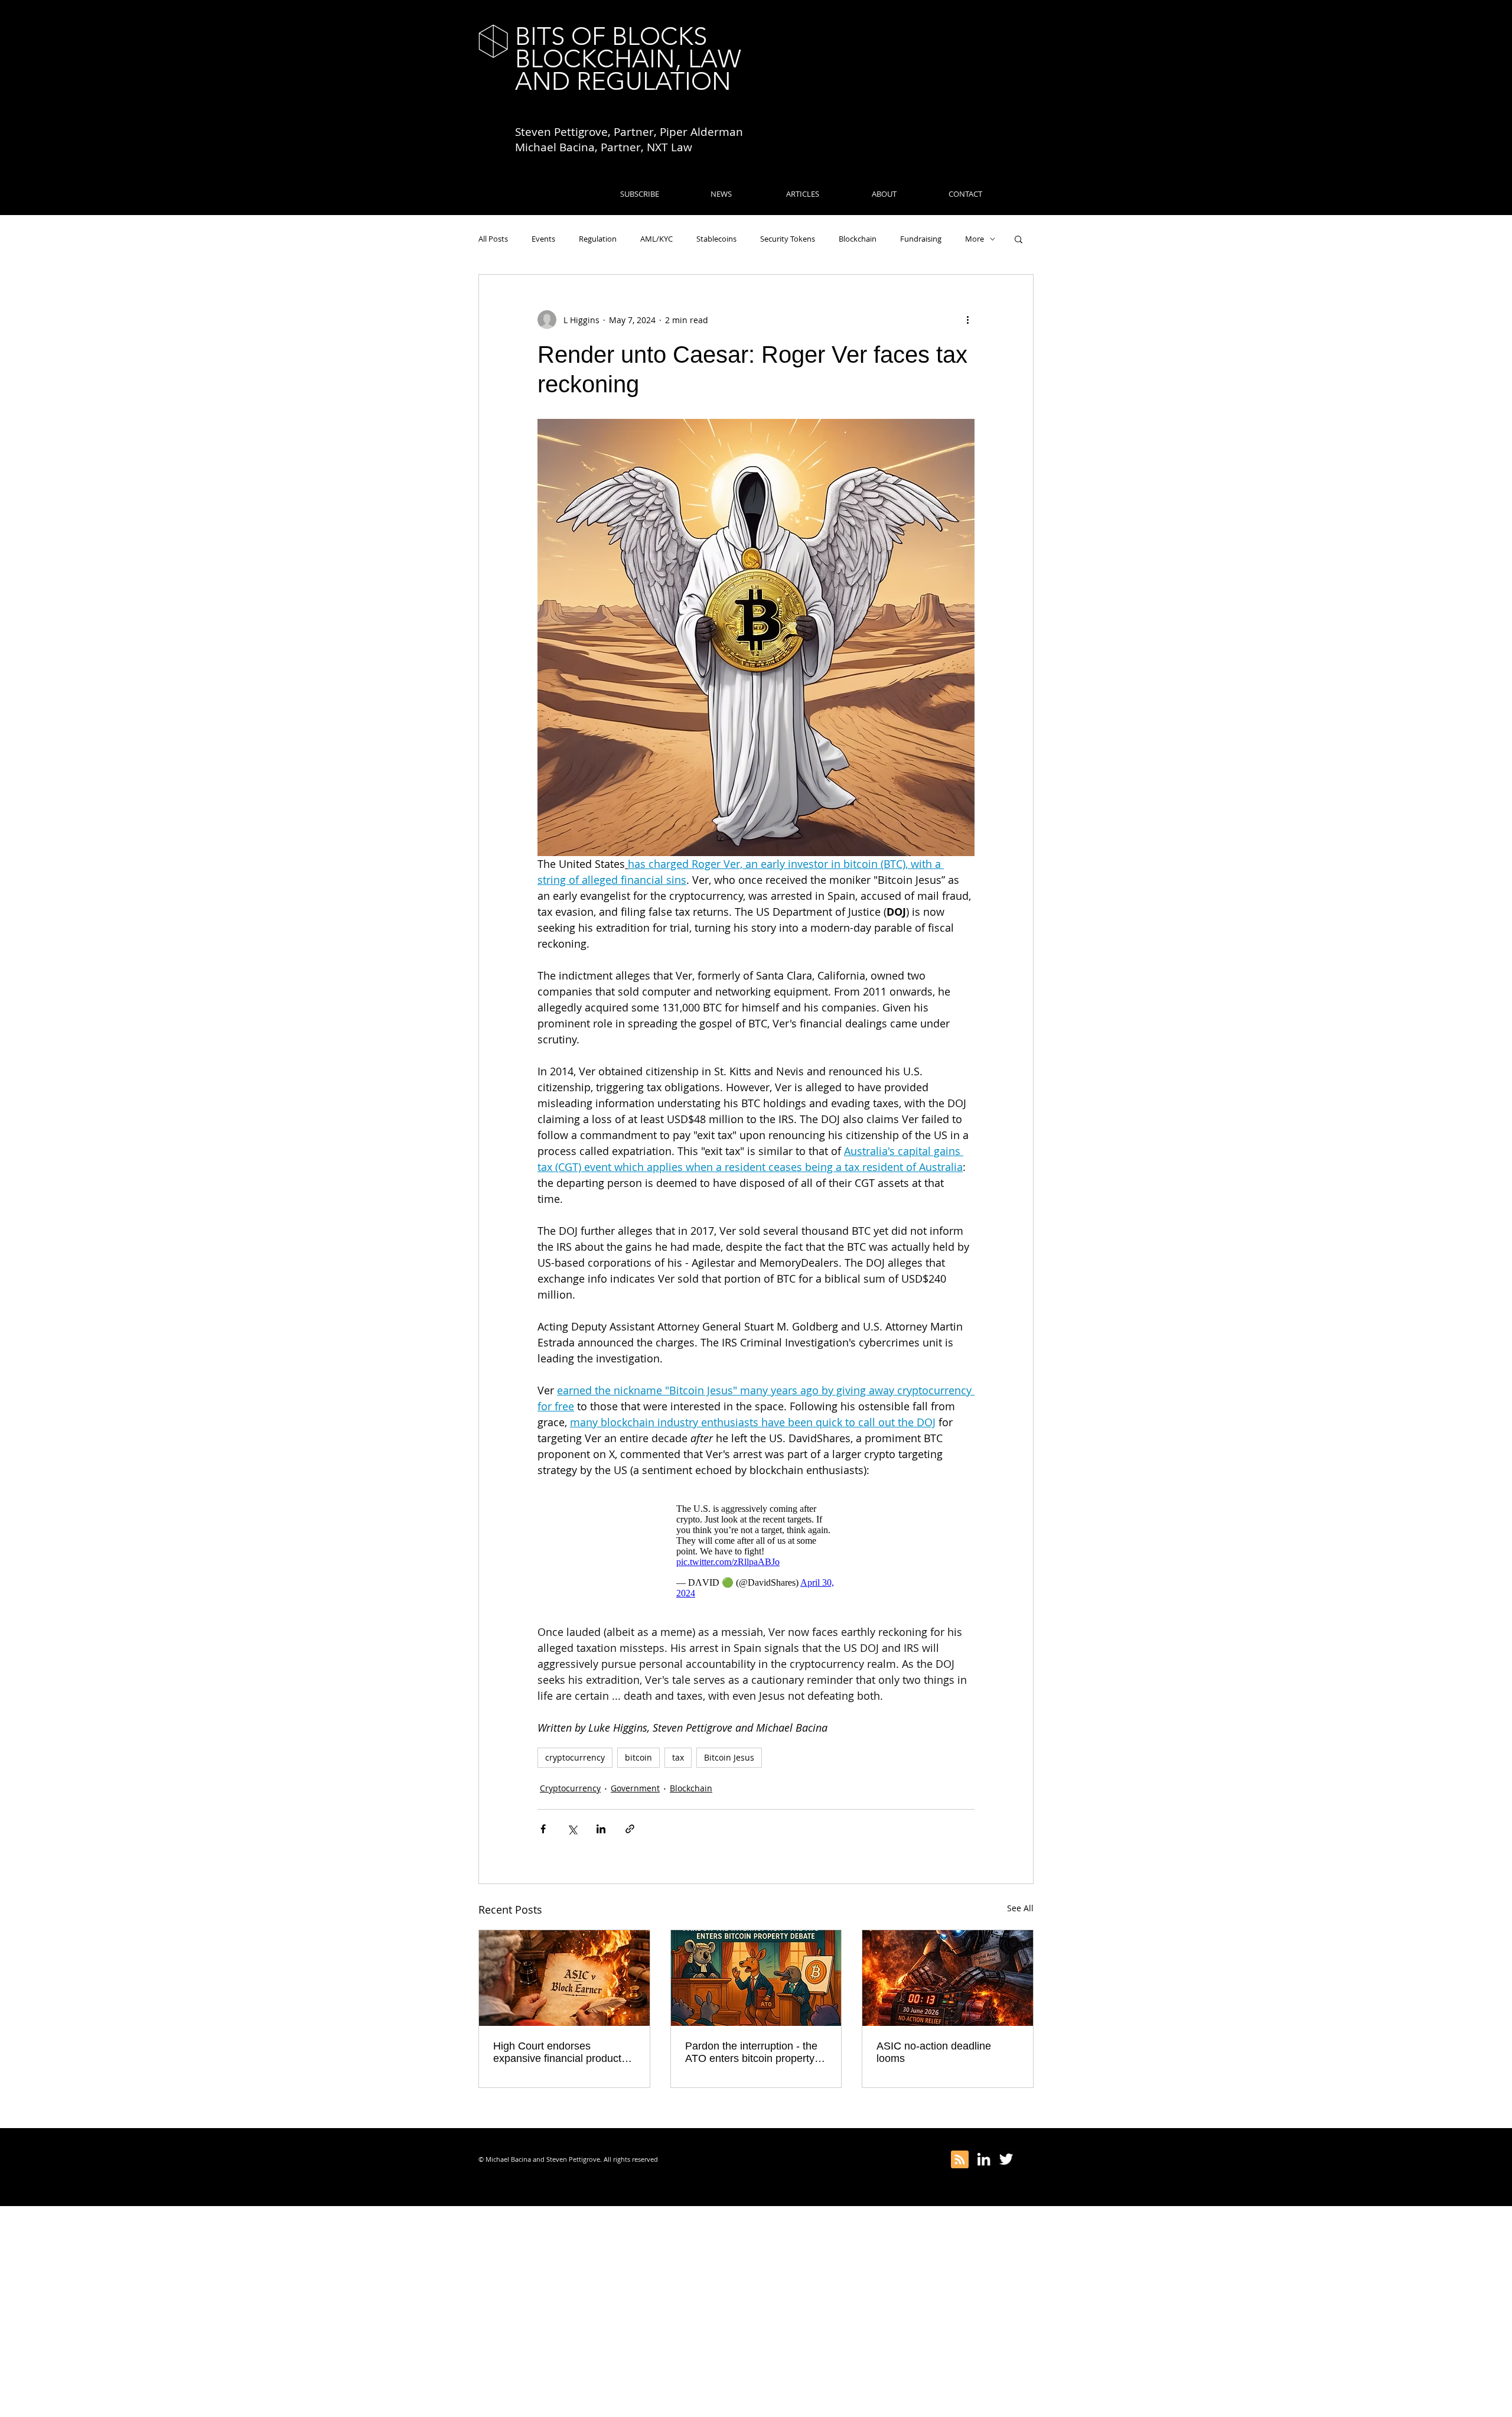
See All (1020, 1908)
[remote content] (756, 1551)
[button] (1019, 239)
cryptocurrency (575, 1757)
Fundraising (921, 239)
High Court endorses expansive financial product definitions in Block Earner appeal (557, 2052)
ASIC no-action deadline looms (934, 2052)
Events (543, 239)
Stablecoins (716, 239)
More (975, 239)
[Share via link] (630, 1829)
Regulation (598, 239)
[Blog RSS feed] (960, 2160)
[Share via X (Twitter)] (572, 1829)
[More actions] (967, 320)
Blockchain (858, 239)
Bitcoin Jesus (729, 1757)
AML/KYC (656, 239)
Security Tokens (788, 239)
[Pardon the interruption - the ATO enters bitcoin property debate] (756, 1978)
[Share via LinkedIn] (601, 1829)
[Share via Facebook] (543, 1829)
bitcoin (638, 1757)
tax (678, 1757)
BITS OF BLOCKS (611, 36)
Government (635, 1788)
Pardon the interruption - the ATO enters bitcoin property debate (751, 2052)
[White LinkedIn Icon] (984, 2159)
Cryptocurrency (570, 1788)
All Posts (493, 239)
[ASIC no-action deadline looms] (948, 1978)
